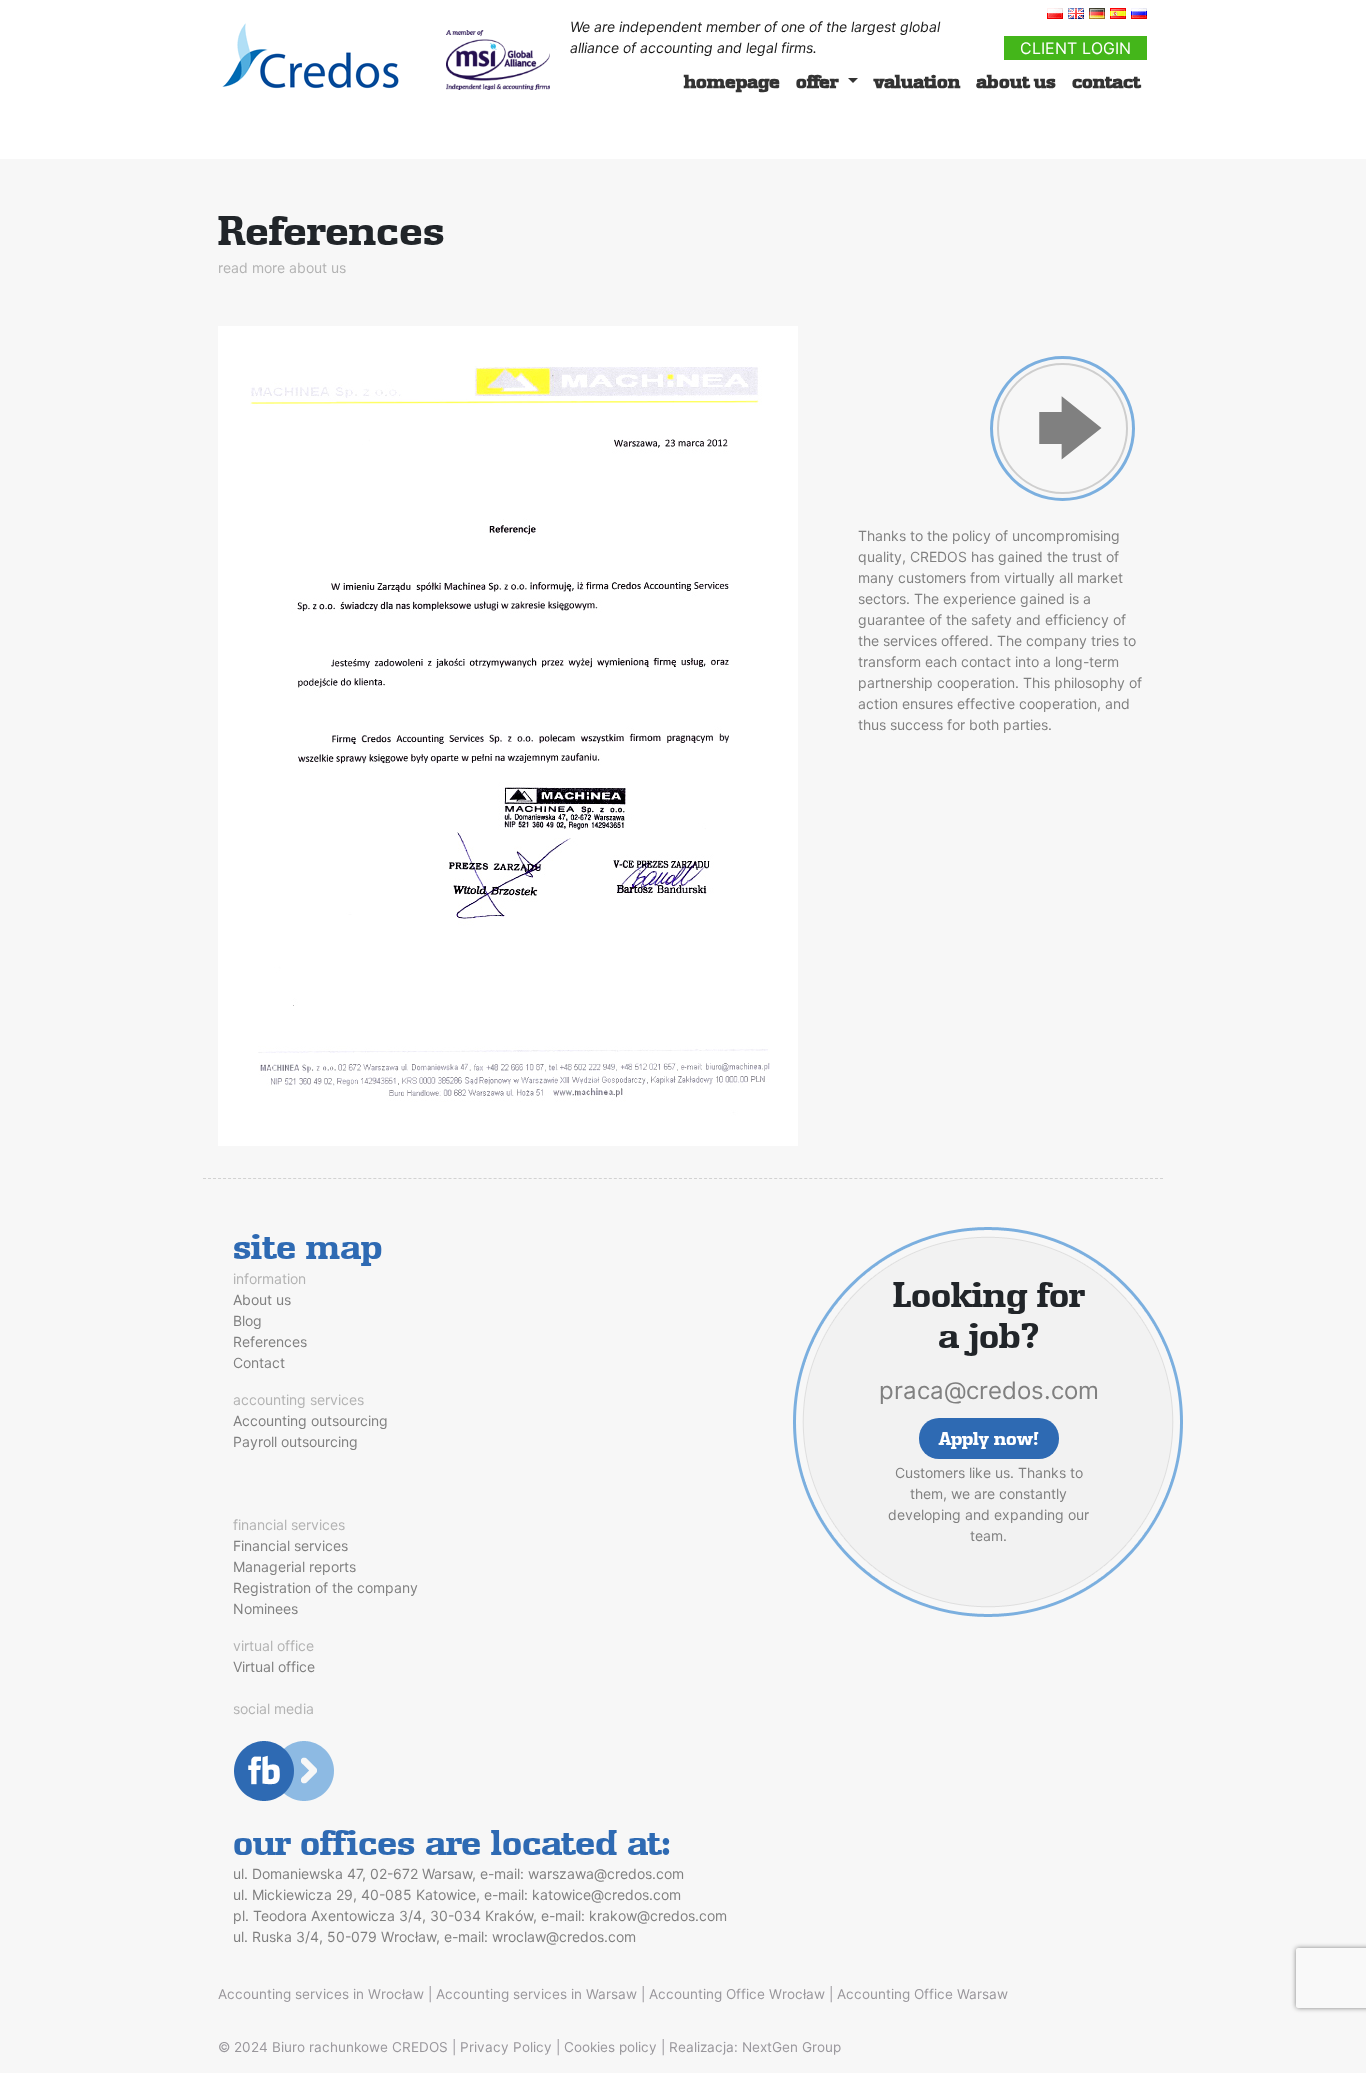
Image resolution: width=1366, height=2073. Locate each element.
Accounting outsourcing (310, 1420)
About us (262, 1299)
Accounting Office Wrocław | (741, 1994)
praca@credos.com (989, 1390)
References (270, 1341)
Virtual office (274, 1666)
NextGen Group (791, 2047)
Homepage (732, 81)
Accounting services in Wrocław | (325, 1994)
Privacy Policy (506, 2047)
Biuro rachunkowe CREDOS (360, 2047)
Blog (247, 1320)
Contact (1106, 81)
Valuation (917, 81)
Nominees (265, 1608)
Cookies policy (610, 2047)
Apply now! (989, 1438)
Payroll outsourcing (295, 1441)
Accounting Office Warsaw (922, 1994)
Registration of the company (325, 1587)
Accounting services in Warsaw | (540, 1994)
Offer (819, 81)
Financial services (290, 1545)
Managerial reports (294, 1566)
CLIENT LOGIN (1075, 48)
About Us (1016, 81)
